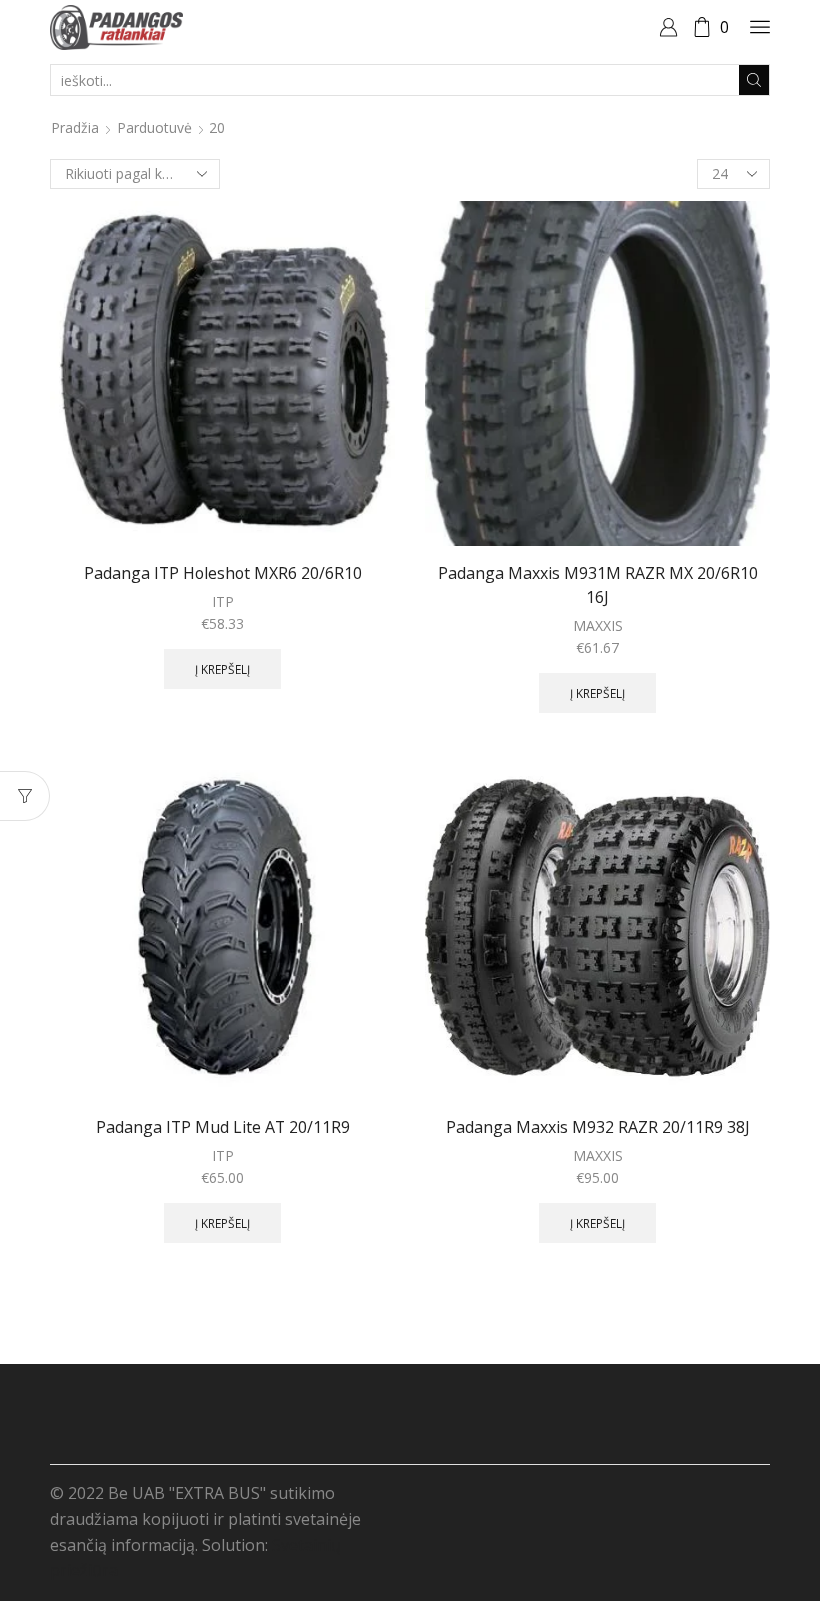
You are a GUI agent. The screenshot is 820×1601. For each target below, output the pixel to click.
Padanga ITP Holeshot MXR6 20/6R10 (223, 573)
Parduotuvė (154, 127)
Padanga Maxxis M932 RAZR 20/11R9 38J (598, 1127)
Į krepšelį (222, 669)
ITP (223, 601)
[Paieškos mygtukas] (754, 80)
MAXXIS (598, 625)
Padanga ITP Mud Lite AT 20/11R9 (223, 1127)
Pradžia (75, 127)
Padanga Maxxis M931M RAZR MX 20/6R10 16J (598, 585)
